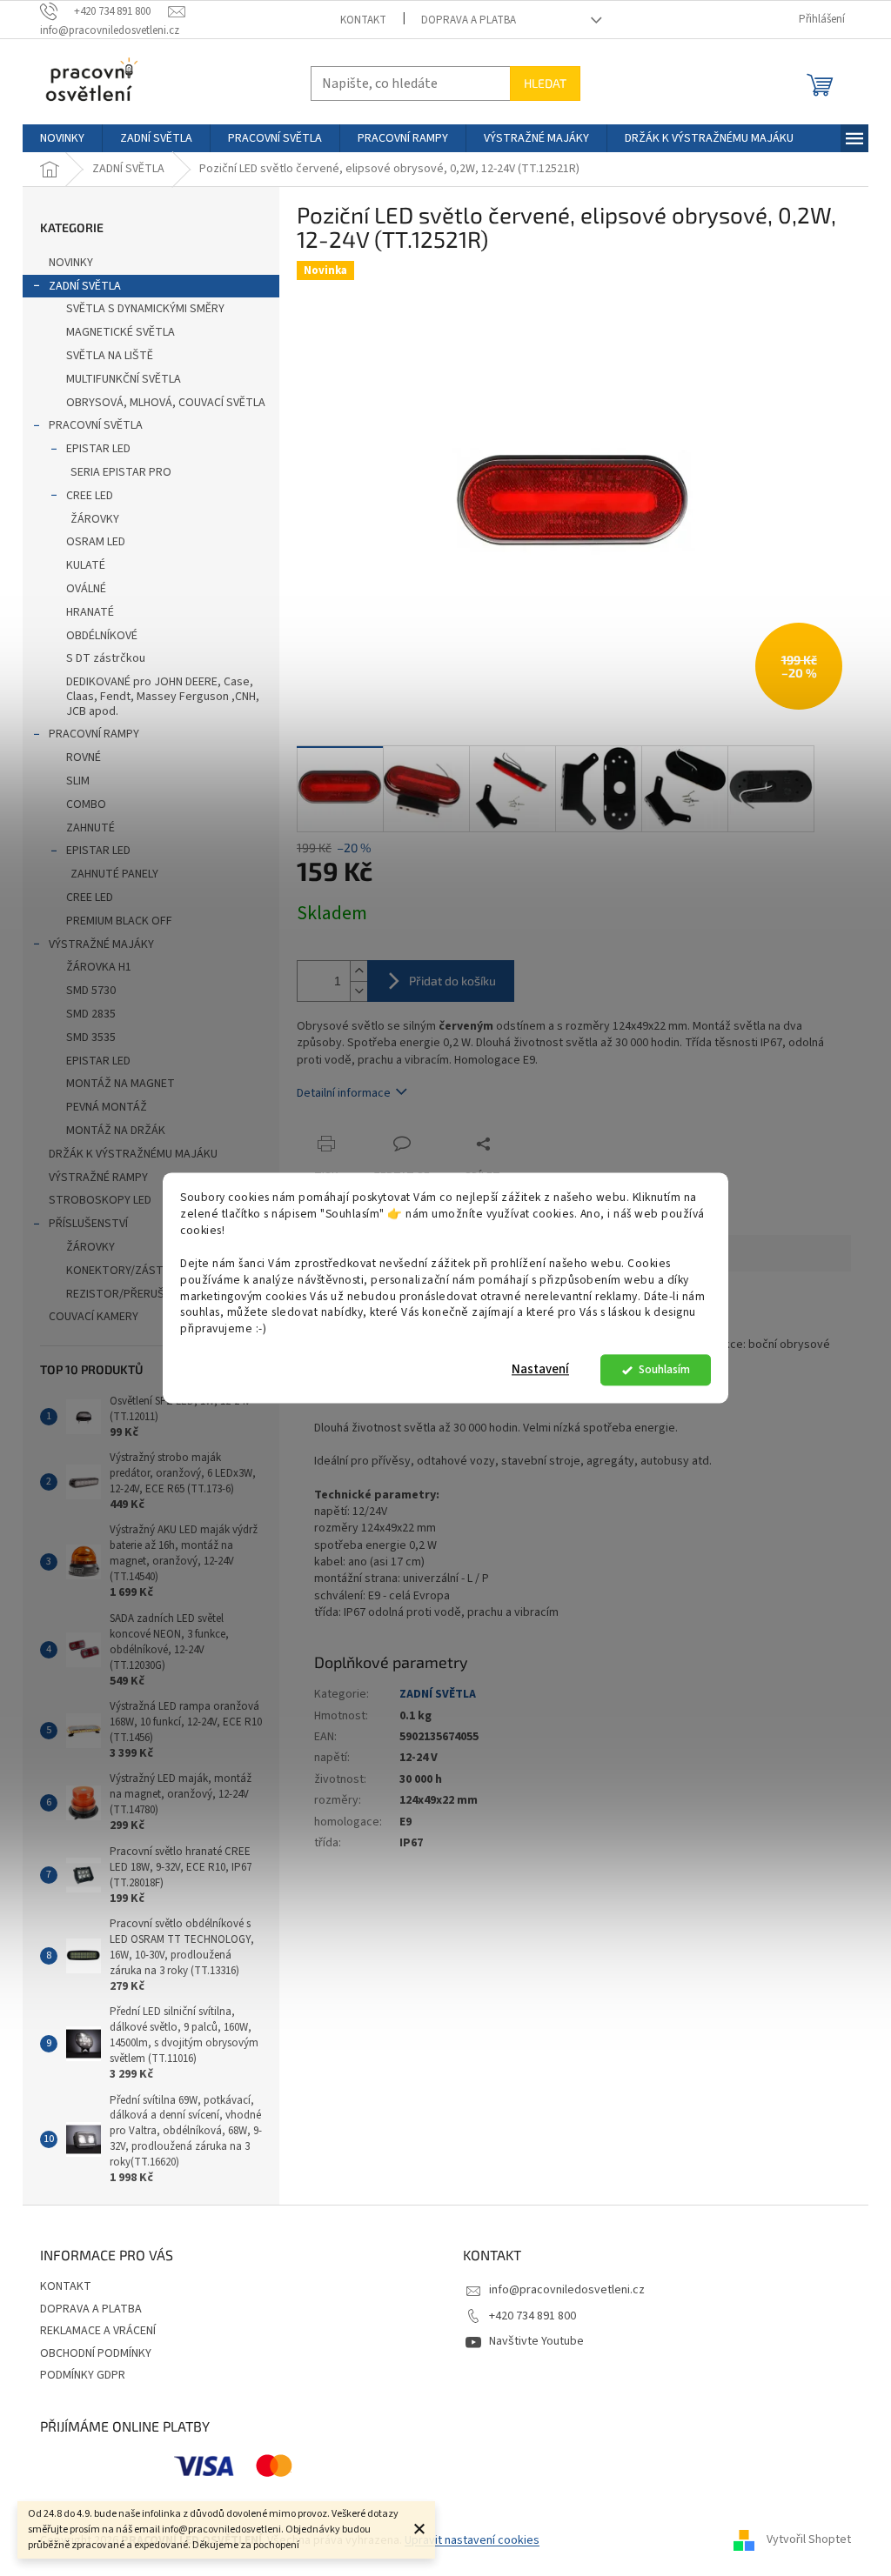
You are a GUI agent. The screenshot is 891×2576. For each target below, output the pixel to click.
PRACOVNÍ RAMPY (94, 734)
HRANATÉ (90, 612)
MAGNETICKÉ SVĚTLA (121, 332)
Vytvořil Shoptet (809, 2540)
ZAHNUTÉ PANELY (114, 874)
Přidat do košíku (452, 981)
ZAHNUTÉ (90, 828)
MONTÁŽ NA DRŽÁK (116, 1131)
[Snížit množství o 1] (358, 991)
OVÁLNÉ (86, 589)
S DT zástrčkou (106, 658)
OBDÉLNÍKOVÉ (102, 636)
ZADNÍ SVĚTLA (85, 286)
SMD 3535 (91, 1038)
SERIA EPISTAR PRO (121, 472)
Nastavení (540, 1370)
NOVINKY (71, 263)
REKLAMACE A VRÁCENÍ (98, 2331)
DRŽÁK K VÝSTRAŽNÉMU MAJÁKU (133, 1154)
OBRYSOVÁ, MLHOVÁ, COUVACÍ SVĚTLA (166, 403)
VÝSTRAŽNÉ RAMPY (98, 1178)
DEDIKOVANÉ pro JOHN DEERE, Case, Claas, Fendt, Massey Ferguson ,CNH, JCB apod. (163, 697)
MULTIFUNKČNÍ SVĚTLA (124, 379)
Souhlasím (664, 1370)
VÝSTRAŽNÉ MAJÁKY (101, 944)
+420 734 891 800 (533, 2316)
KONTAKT (363, 20)
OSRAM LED (96, 542)
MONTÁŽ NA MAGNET (121, 1084)
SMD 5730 (91, 991)
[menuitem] (62, 138)
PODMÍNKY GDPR (83, 2375)
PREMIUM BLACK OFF (119, 921)
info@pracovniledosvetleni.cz (567, 2290)
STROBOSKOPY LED (100, 1200)
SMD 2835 (91, 1014)
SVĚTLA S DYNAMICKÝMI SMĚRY (145, 309)
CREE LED (90, 496)
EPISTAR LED (98, 449)
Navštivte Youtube (536, 2341)
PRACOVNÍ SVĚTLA (96, 425)
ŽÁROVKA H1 (99, 967)
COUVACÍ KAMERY (94, 1317)
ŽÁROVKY (95, 519)
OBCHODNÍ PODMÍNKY (96, 2353)
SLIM (78, 781)
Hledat (545, 83)
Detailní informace (344, 1093)
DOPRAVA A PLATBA (469, 20)
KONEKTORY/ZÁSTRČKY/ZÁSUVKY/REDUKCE (173, 1271)
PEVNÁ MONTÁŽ (107, 1107)
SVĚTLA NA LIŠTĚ (110, 356)
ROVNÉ (84, 757)
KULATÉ (86, 565)
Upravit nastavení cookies (472, 2540)
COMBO (86, 804)
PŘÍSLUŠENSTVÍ (88, 1224)
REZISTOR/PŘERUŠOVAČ (130, 1294)
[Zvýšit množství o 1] (358, 971)
